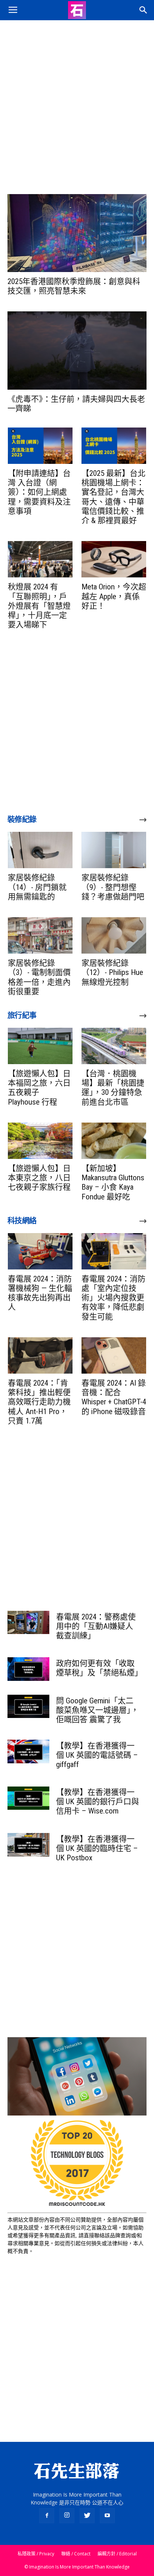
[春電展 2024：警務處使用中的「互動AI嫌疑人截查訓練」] (28, 1622)
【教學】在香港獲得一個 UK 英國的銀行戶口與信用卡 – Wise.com (98, 1802)
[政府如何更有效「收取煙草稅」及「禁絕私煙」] (28, 1669)
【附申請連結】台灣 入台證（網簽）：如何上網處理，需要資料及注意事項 (39, 492)
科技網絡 (22, 1221)
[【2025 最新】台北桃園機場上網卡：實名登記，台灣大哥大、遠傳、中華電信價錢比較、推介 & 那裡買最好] (114, 446)
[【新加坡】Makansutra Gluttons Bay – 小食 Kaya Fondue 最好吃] (114, 1141)
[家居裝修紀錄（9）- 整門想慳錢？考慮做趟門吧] (114, 850)
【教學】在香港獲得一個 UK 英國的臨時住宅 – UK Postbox (97, 1848)
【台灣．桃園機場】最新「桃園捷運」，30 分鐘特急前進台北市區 (113, 1088)
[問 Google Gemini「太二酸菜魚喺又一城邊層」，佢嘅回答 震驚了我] (28, 1706)
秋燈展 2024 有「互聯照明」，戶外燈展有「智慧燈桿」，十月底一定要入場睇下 (39, 606)
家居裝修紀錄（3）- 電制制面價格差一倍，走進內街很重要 (39, 977)
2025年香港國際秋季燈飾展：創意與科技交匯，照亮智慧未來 (74, 286)
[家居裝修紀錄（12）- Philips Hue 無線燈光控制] (114, 935)
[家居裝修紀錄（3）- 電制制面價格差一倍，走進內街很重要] (40, 935)
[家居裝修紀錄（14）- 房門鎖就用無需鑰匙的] (40, 850)
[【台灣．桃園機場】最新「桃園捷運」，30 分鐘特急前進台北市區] (114, 1046)
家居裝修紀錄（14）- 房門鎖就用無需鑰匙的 (37, 887)
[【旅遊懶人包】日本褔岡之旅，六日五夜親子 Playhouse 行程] (40, 1046)
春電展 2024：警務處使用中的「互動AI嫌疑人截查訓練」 (96, 1626)
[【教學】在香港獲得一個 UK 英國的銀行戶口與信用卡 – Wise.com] (28, 1798)
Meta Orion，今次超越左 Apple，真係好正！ (114, 596)
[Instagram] (67, 2516)
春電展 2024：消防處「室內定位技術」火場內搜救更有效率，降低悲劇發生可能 (113, 1298)
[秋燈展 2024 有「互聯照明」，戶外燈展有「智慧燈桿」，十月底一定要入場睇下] (40, 559)
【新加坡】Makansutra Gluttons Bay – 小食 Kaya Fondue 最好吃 (113, 1183)
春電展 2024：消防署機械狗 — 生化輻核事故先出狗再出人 (40, 1293)
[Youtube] (107, 2516)
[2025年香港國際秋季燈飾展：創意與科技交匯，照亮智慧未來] (77, 233)
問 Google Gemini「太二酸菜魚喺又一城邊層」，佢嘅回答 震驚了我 (97, 1710)
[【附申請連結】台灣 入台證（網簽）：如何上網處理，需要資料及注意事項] (40, 446)
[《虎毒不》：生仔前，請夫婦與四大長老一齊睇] (77, 350)
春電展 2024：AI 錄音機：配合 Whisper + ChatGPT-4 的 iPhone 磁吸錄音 (114, 1397)
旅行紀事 (22, 1015)
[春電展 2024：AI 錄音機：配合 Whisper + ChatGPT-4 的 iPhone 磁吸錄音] (114, 1355)
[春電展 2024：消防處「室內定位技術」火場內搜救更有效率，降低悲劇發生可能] (114, 1251)
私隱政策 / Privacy (36, 2554)
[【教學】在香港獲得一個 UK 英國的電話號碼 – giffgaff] (28, 1751)
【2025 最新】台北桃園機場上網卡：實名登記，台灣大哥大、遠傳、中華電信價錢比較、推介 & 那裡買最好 (113, 497)
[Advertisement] (77, 101)
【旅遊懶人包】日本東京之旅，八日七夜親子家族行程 (39, 1178)
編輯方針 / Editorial (117, 2554)
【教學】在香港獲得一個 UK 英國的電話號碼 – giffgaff (97, 1755)
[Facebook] (47, 2516)
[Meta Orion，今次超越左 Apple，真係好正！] (114, 559)
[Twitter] (87, 2516)
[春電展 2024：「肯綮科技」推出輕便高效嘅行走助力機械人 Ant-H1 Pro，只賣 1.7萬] (40, 1355)
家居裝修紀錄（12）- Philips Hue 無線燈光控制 (112, 972)
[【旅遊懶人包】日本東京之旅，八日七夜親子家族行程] (40, 1141)
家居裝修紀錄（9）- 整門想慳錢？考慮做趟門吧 (113, 887)
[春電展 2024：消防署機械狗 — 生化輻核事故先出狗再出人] (40, 1251)
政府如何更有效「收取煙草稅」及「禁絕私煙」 (99, 1668)
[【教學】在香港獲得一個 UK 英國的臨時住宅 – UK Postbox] (28, 1845)
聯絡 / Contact (76, 2554)
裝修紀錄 (22, 819)
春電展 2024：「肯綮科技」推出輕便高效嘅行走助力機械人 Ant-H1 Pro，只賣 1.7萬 (39, 1402)
